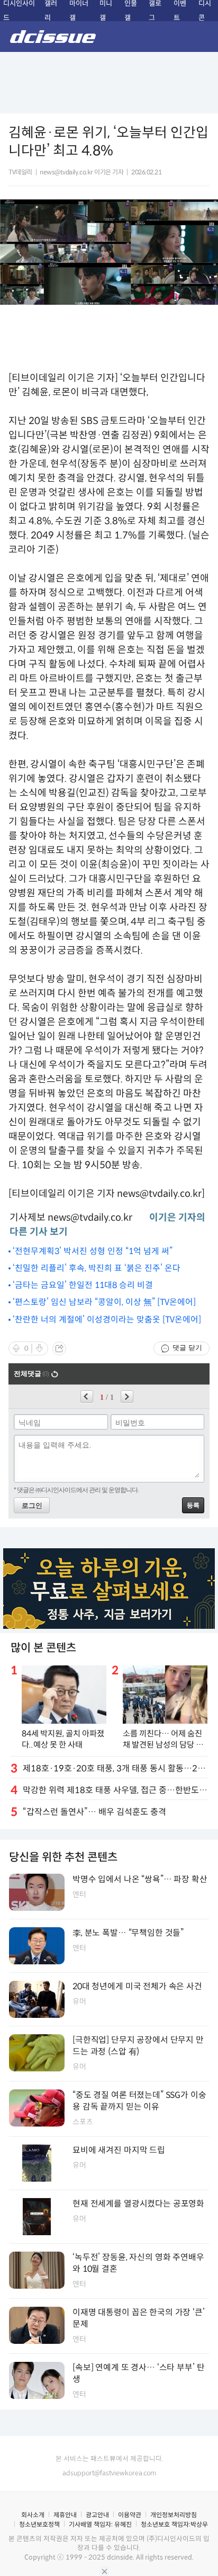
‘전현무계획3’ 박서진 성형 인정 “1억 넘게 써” (93, 1251)
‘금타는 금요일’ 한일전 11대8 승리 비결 (83, 1285)
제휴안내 (65, 2515)
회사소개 (33, 2515)
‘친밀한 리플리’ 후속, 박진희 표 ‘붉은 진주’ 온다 (97, 1268)
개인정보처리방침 (174, 2515)
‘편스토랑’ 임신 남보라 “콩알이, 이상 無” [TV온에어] (104, 1302)
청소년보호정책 (39, 2524)
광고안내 (97, 2515)
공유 (59, 1348)
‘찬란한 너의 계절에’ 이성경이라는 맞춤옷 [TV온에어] (107, 1320)
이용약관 (130, 2515)
